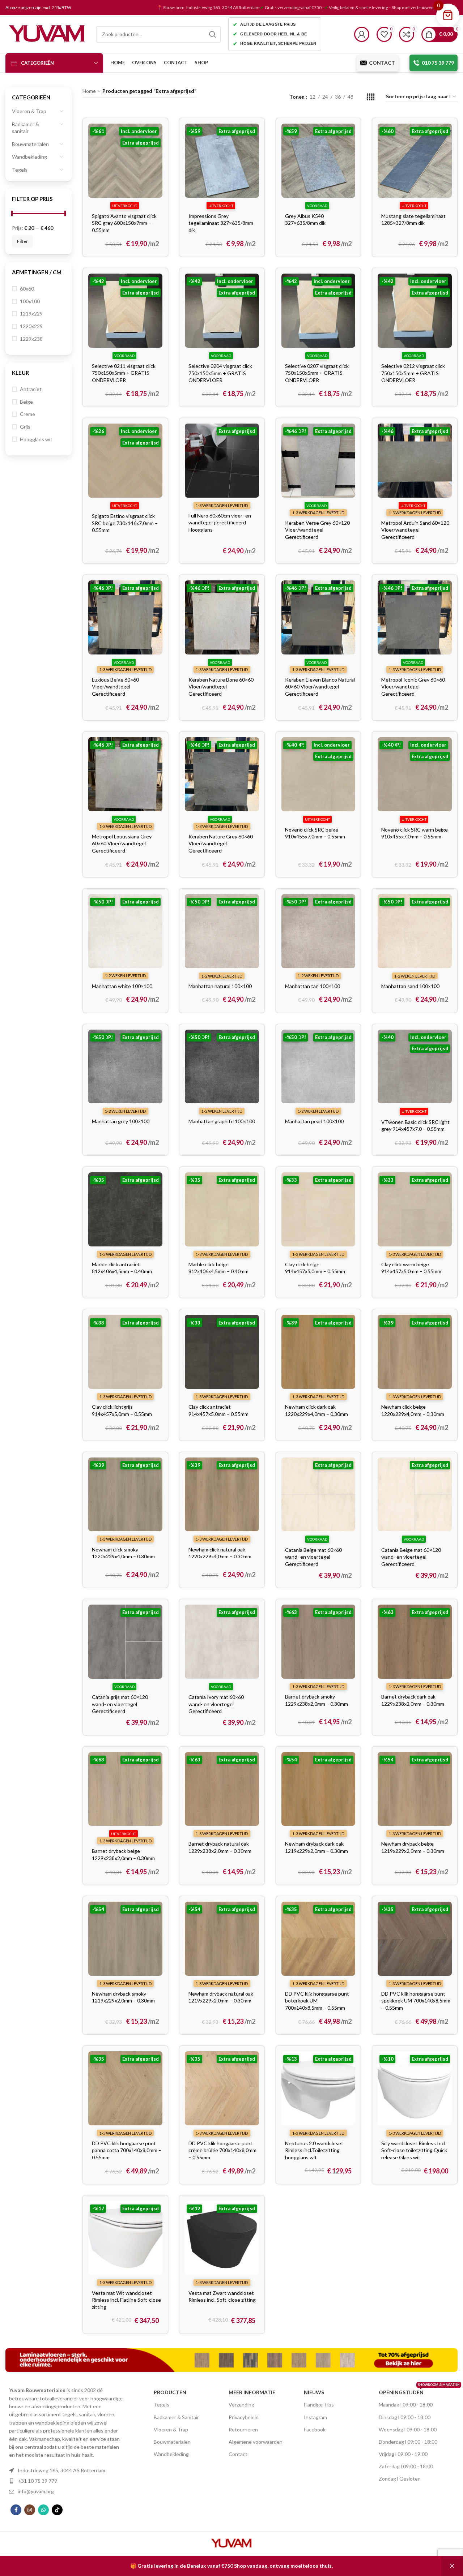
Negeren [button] (452, 2566)
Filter (22, 241)
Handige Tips (319, 2405)
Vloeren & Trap (29, 111)
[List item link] (67, 2470)
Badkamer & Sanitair (176, 2417)
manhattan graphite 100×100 (222, 1121)
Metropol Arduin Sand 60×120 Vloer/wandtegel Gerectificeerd (415, 530)
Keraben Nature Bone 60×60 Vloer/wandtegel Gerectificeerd (221, 687)
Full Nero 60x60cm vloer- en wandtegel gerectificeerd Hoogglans (220, 523)
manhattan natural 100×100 (220, 986)
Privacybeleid (244, 2417)
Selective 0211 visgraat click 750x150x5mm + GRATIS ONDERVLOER (124, 373)
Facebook (315, 2429)
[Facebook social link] (16, 2510)
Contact (238, 2454)
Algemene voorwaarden (256, 2442)
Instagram (315, 2417)
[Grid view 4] (371, 97)
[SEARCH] (213, 34)
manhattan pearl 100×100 (314, 1121)
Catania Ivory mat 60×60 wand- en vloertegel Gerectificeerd (216, 1704)
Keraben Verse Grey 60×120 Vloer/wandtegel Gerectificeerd (317, 530)
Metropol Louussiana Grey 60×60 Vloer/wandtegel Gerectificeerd (122, 843)
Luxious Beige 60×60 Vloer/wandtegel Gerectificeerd (115, 687)
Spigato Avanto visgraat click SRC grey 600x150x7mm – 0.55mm (124, 223)
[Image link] (231, 2359)
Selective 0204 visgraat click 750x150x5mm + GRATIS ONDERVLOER (220, 373)
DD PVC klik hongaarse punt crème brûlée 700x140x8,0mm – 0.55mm (222, 2150)
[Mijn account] (362, 34)
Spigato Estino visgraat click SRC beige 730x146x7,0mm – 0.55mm (125, 523)
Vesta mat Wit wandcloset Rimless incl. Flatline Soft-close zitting (126, 2300)
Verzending (241, 2405)
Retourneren (243, 2429)
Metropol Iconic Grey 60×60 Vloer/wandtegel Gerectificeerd (413, 687)
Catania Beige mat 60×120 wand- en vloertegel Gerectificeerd (411, 1557)
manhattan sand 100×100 (410, 986)
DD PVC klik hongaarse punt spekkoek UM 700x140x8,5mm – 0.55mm (416, 2001)
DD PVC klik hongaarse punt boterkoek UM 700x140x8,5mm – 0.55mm (317, 2001)
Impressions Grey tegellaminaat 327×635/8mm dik (221, 223)
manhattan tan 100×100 (313, 986)
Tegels (20, 170)
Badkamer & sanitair (26, 128)
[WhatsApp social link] (43, 2510)
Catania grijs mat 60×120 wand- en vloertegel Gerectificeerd (120, 1704)
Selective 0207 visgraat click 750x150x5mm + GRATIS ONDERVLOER (317, 373)
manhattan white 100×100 (122, 986)
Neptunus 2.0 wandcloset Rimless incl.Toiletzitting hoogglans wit (314, 2150)
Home (89, 91)
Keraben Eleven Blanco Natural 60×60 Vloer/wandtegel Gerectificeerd (320, 687)
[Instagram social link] (30, 2510)
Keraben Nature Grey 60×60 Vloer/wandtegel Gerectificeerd (221, 843)
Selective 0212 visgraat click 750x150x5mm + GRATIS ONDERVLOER (413, 373)
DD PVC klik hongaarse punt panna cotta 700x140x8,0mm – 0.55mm (127, 2150)
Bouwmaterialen (30, 144)
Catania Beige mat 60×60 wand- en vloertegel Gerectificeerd (313, 1557)
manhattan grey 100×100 (121, 1121)
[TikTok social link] (57, 2510)
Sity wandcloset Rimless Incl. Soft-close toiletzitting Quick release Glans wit (414, 2150)
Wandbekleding (29, 157)
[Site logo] (47, 33)
